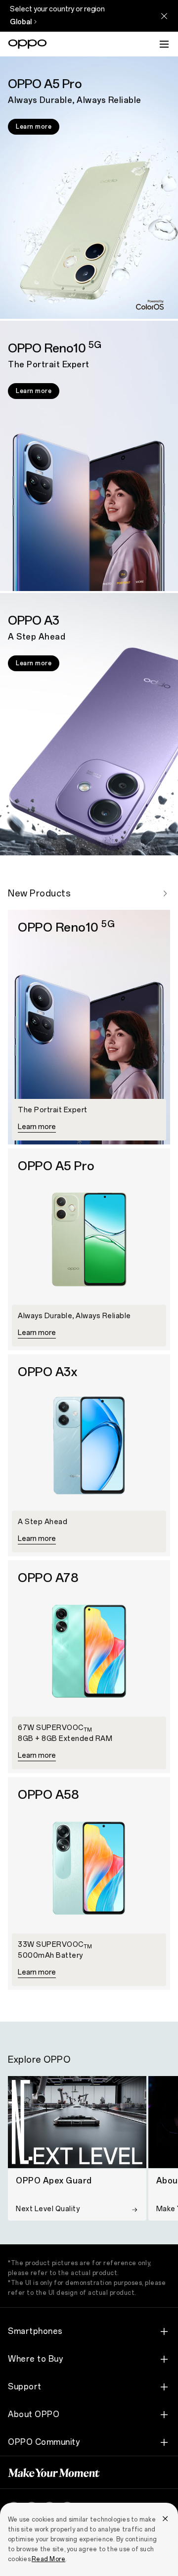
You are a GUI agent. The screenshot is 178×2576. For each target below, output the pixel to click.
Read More (48, 2559)
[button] (164, 44)
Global (21, 22)
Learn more (34, 127)
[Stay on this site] (164, 16)
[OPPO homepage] (27, 44)
